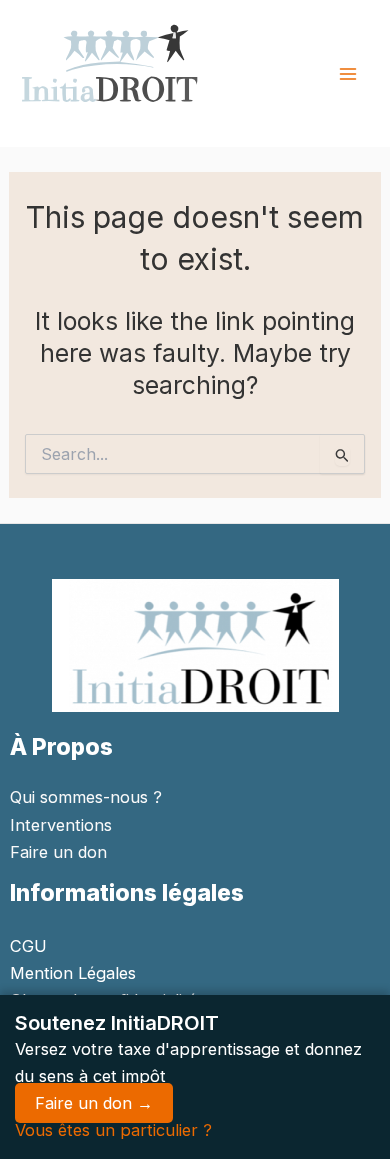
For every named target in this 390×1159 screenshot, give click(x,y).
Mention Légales (73, 973)
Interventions (61, 825)
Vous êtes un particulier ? (113, 1130)
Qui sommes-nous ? (86, 797)
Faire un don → (94, 1103)
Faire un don (58, 852)
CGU (28, 946)
